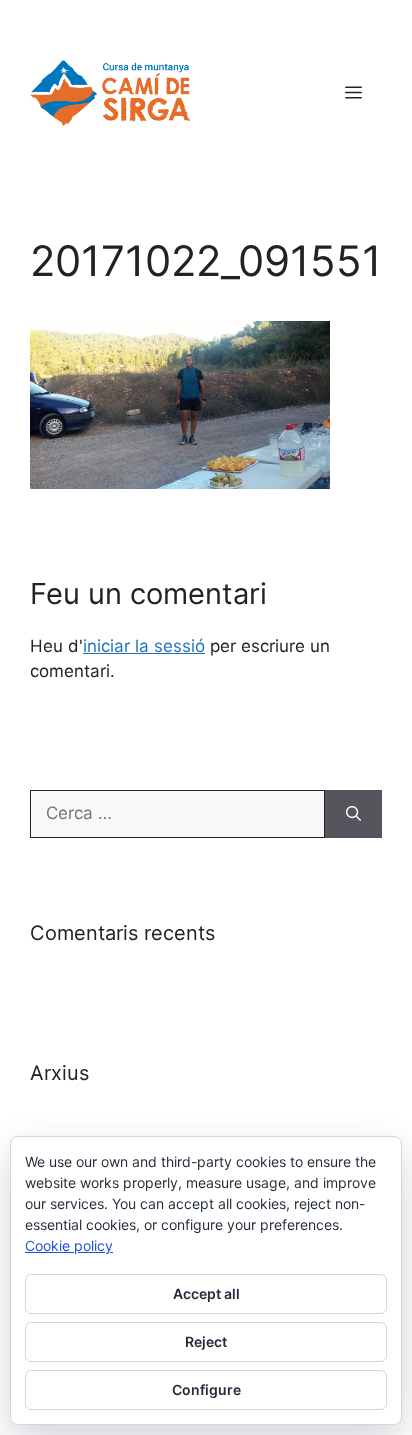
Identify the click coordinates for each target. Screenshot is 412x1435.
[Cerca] (353, 814)
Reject (206, 1341)
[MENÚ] (353, 93)
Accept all (206, 1293)
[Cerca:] (177, 814)
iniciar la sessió (144, 646)
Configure (206, 1389)
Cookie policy (69, 1245)
